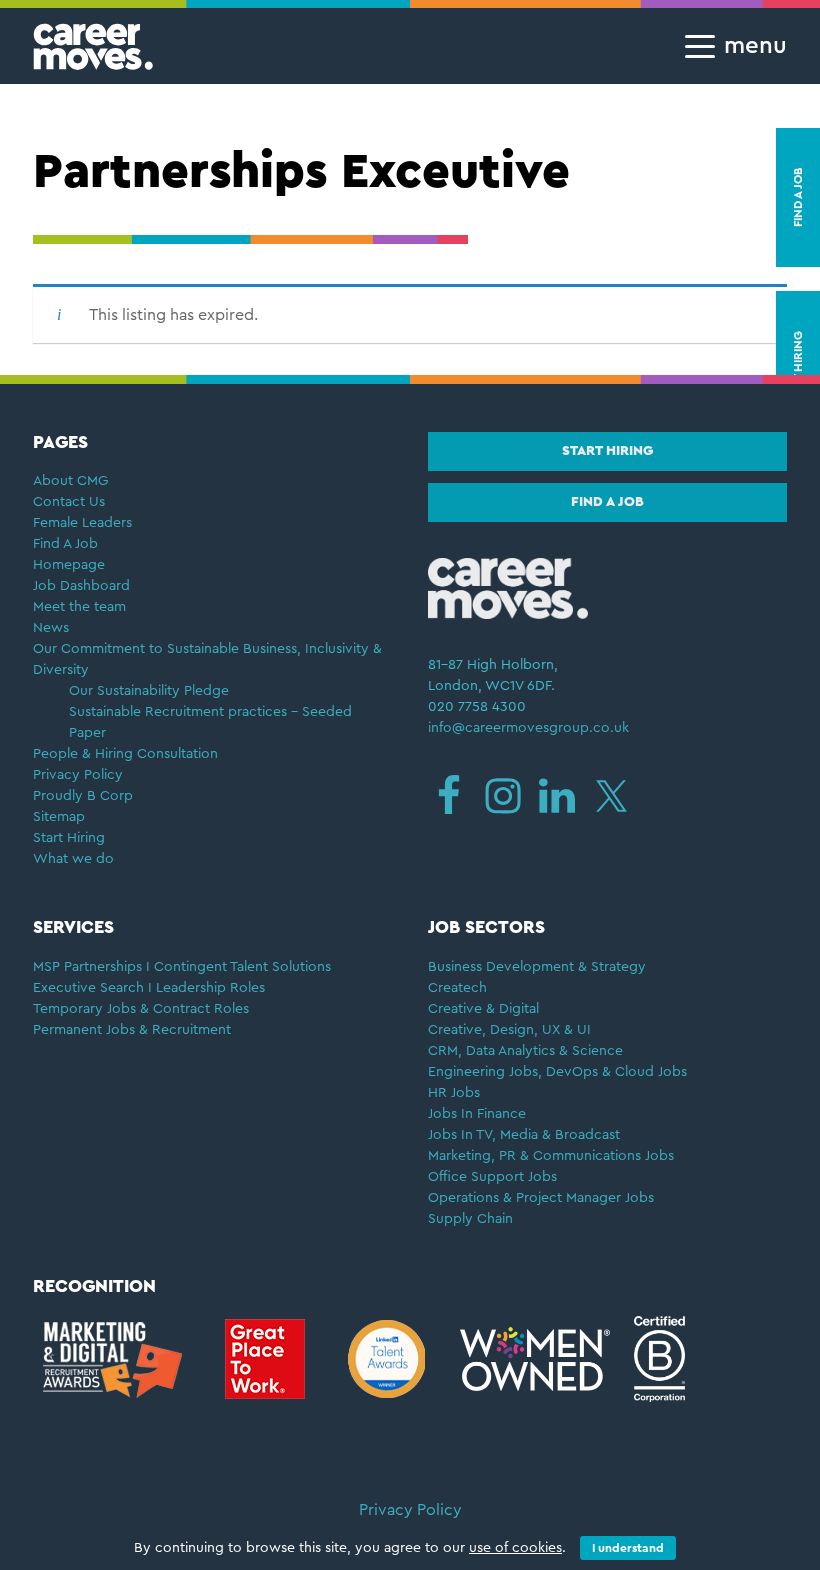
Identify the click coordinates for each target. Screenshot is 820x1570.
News (51, 628)
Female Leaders (82, 523)
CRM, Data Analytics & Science (525, 1051)
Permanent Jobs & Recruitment (132, 1030)
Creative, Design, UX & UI (509, 1030)
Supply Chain (470, 1219)
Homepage (69, 565)
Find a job (607, 502)
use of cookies (515, 1548)
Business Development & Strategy (537, 967)
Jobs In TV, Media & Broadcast (524, 1135)
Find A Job (65, 544)
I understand (628, 1548)
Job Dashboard (81, 586)
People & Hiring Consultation (125, 754)
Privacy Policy (78, 775)
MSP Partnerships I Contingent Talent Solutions (182, 967)
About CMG (70, 481)
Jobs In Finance (477, 1114)
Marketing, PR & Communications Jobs (551, 1156)
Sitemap (59, 817)
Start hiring (607, 451)
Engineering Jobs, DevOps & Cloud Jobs (557, 1072)
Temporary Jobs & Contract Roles (141, 1009)
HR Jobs (454, 1093)
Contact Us (69, 502)
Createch (457, 988)
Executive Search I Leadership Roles (149, 988)
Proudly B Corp (85, 796)
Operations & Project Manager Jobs (541, 1198)
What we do (73, 859)
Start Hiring (69, 838)
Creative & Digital (483, 1009)
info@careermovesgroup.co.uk (528, 728)
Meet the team (79, 607)
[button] (730, 46)
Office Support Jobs (492, 1177)
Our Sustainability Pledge (149, 691)
